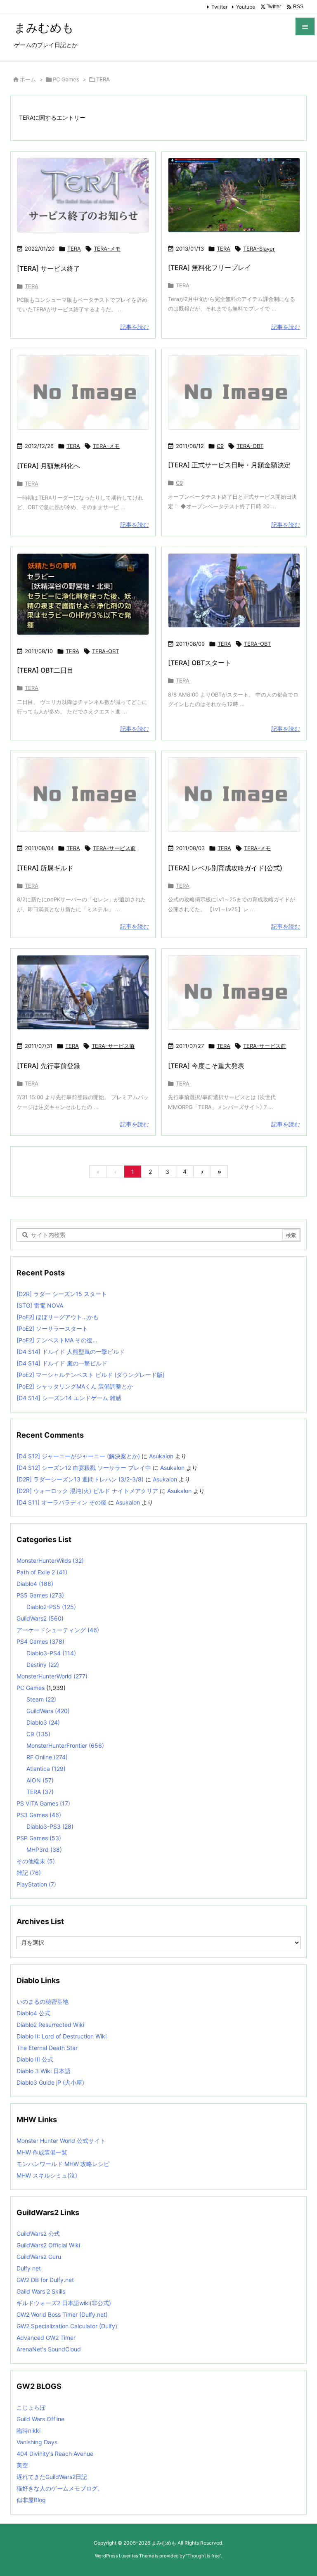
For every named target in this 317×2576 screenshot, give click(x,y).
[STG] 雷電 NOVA (40, 1305)
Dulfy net (29, 2268)
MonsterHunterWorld (52, 1676)
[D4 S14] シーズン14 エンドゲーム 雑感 (69, 1398)
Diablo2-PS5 (51, 1607)
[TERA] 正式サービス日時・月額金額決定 (229, 465)
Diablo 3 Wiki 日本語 (44, 2071)
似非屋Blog (31, 2500)
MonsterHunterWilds (50, 1561)
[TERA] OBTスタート (200, 663)
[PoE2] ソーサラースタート (52, 1328)
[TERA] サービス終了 (48, 268)
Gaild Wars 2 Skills (41, 2291)
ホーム (28, 79)
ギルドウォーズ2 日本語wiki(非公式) (64, 2303)
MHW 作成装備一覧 (42, 2152)
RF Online (47, 1757)
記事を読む (135, 327)
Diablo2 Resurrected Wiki (50, 2025)
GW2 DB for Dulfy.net (45, 2280)
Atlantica (46, 1769)
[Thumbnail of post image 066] (234, 195)
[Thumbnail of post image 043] (83, 195)
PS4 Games (40, 1641)
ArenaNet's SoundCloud (49, 2349)
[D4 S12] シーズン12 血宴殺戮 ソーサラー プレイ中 (84, 1468)
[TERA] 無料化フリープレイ (209, 268)
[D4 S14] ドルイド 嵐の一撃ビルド (62, 1363)
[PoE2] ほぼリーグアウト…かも (58, 1317)
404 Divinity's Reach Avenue (55, 2454)
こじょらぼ (31, 2407)
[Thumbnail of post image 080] (83, 594)
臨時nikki (28, 2430)
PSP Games (39, 1838)
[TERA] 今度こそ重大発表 (206, 1066)
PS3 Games (39, 1815)
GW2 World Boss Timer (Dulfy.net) (62, 2314)
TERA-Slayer (259, 249)
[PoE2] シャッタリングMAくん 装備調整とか (75, 1386)
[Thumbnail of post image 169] (83, 992)
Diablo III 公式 (35, 2059)
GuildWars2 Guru (39, 2257)
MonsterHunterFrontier (65, 1745)
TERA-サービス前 (114, 848)
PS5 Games (40, 1595)
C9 (220, 446)
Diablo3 (43, 1722)
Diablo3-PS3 (50, 1826)
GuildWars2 (40, 1618)
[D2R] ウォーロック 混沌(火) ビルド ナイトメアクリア (87, 1491)
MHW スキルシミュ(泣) (47, 2175)
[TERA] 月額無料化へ (48, 466)
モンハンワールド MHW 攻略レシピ (63, 2164)
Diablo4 (35, 1584)
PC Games (66, 79)
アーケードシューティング (58, 1630)
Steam (41, 1699)
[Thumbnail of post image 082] (234, 591)
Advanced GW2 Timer (46, 2338)
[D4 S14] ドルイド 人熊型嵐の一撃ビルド (71, 1352)
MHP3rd (44, 1850)
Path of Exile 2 (42, 1572)
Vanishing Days (37, 2442)
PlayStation (36, 1884)
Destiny (43, 1665)
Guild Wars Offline (40, 2419)
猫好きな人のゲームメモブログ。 (60, 2488)
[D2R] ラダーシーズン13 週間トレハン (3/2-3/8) (80, 1479)
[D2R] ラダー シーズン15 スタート (62, 1294)
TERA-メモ (107, 249)
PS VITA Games (43, 1803)
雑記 (29, 1873)
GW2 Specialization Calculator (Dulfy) (67, 2326)
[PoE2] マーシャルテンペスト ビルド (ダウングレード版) (91, 1375)
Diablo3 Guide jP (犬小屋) (50, 2082)
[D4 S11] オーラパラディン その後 (62, 1502)
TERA (74, 249)
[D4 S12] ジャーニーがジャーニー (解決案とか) (78, 1456)
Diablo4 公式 (33, 2013)
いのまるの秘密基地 (43, 2001)
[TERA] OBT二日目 (45, 670)
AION (40, 1780)
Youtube (246, 7)
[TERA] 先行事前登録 (48, 1066)
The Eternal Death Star (47, 2048)
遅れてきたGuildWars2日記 (52, 2477)
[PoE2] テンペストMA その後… (57, 1340)
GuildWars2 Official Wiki (48, 2245)
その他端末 (36, 1861)
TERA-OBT (250, 446)
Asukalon (161, 1456)
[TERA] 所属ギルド (45, 868)
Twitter (219, 7)
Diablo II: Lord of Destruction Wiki (62, 2036)
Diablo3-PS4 (51, 1653)
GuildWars (48, 1711)
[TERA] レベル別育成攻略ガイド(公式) (225, 868)
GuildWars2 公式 (38, 2234)
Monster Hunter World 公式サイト (61, 2141)
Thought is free (203, 2556)
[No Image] (83, 393)
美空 (22, 2465)
